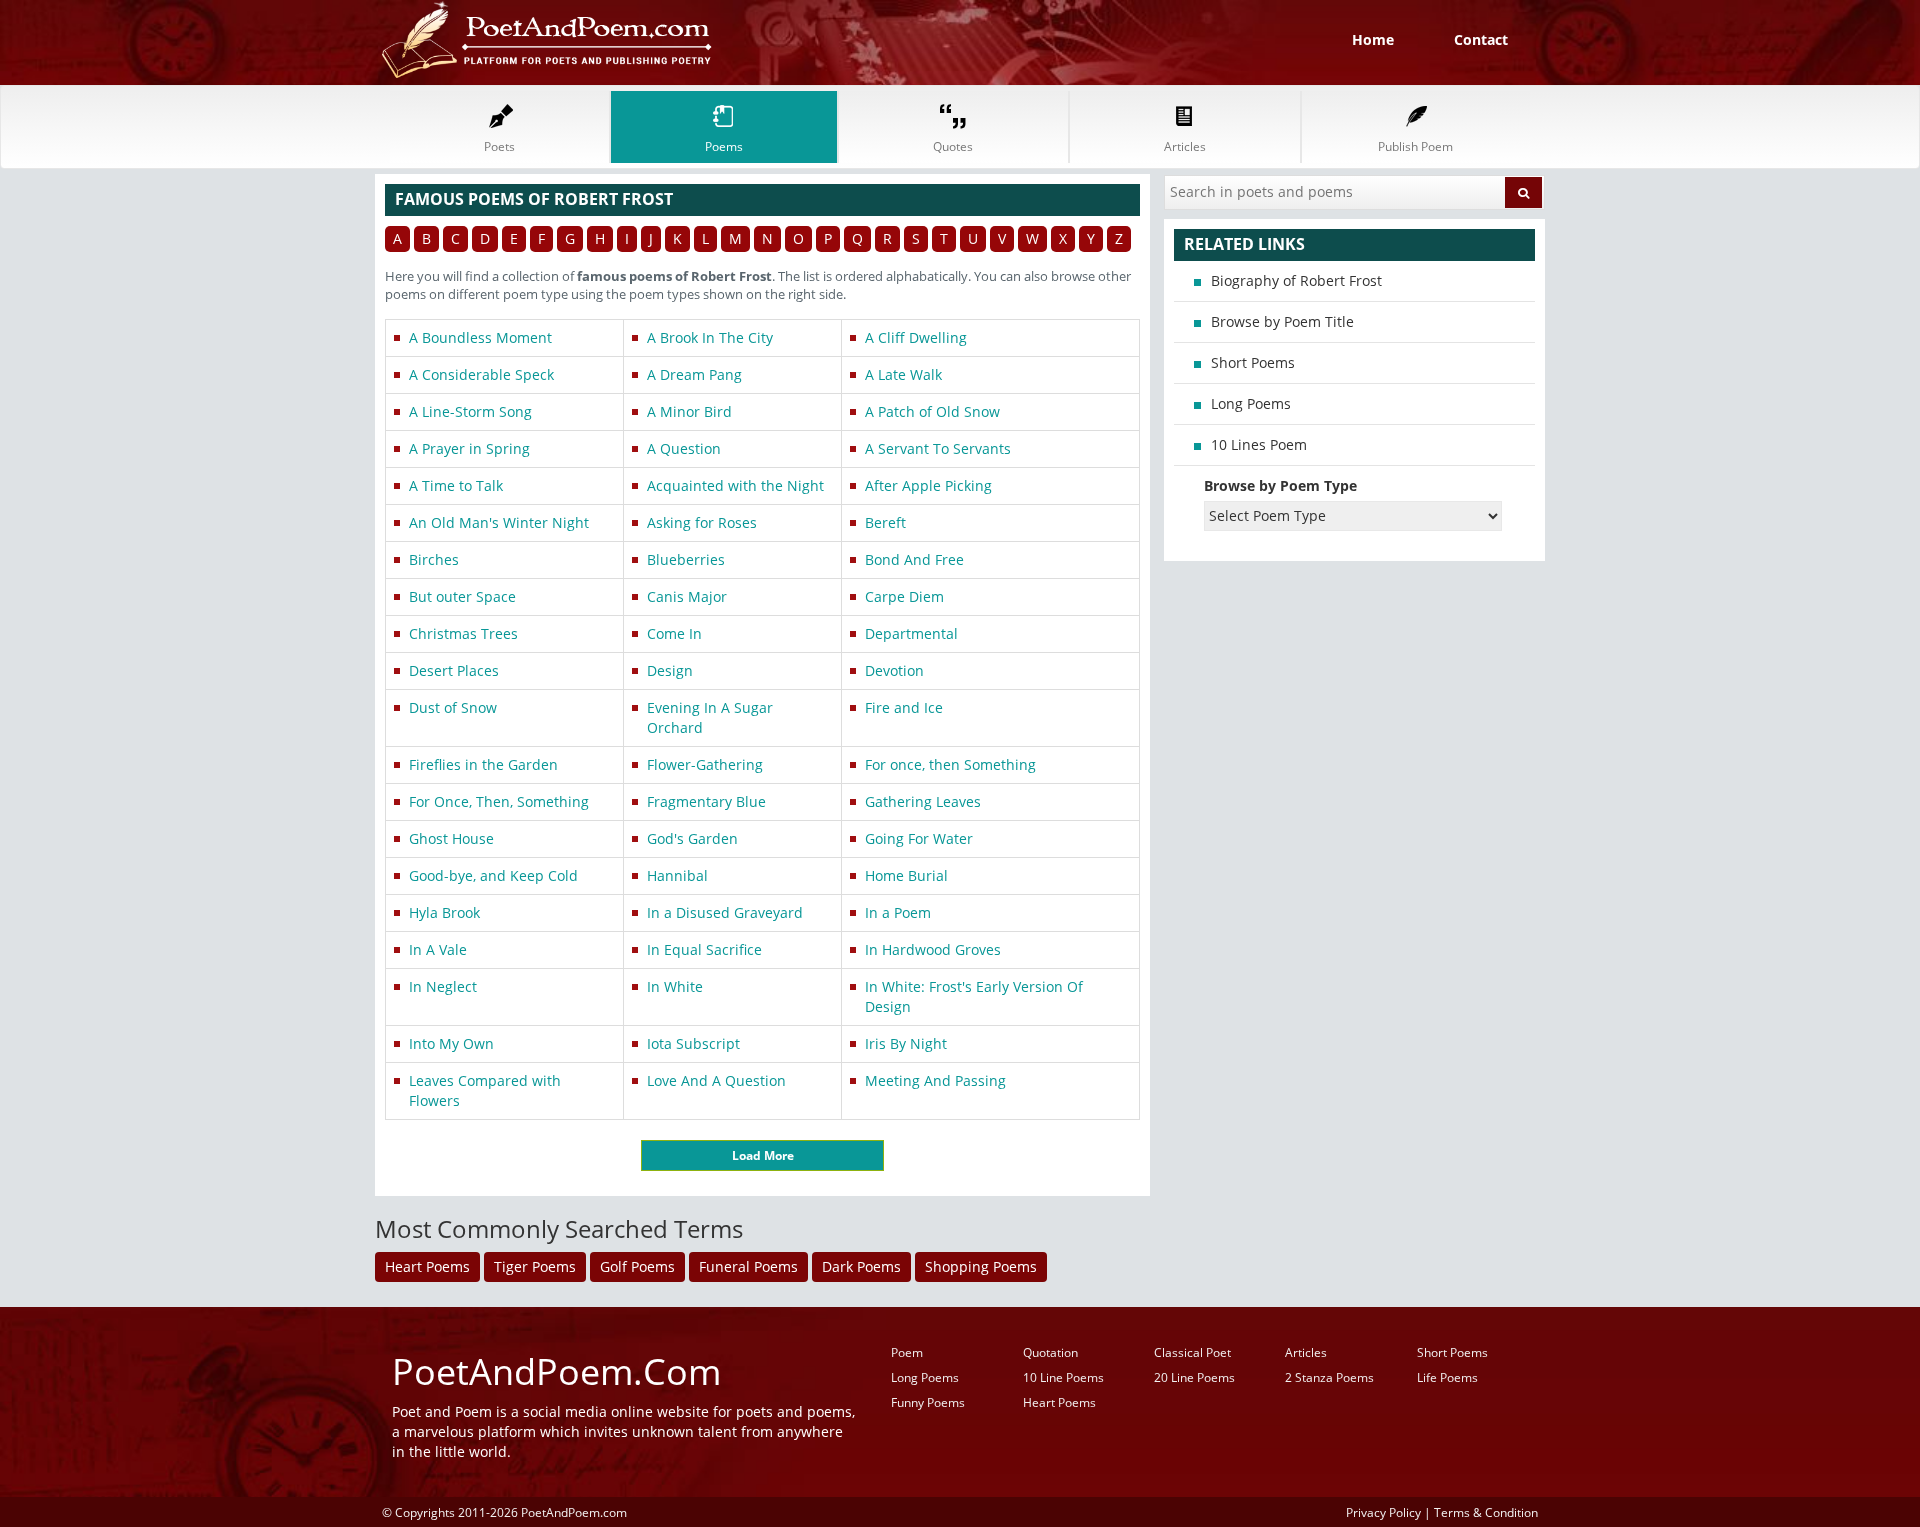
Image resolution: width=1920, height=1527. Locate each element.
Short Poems (1253, 362)
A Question (684, 448)
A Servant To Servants (938, 448)
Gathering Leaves (923, 801)
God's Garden (692, 838)
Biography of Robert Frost (1296, 280)
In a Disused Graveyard (725, 912)
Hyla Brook (444, 912)
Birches (434, 559)
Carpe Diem (904, 596)
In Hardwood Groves (933, 949)
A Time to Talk (456, 485)
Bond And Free (914, 559)
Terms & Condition (1486, 1512)
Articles (1306, 1352)
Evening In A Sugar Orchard (710, 717)
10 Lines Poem (1259, 444)
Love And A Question (716, 1080)
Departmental (911, 633)
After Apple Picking (928, 485)
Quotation (1050, 1352)
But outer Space (462, 596)
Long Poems (1251, 403)
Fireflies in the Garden (483, 764)
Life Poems (1447, 1377)
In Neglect (443, 986)
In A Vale (438, 949)
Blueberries (686, 559)
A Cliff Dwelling (916, 337)
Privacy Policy (1383, 1512)
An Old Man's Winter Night (499, 522)
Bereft (885, 522)
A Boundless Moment (480, 337)
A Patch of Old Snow (932, 411)
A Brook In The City (710, 337)
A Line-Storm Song (470, 411)
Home (1373, 39)
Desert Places (454, 670)
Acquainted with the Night (735, 485)
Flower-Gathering (705, 764)
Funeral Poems (748, 1266)
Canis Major (687, 596)
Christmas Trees (463, 633)
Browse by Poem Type (1280, 485)
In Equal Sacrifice (704, 949)
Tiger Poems (535, 1266)
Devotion (894, 670)
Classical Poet (1192, 1352)
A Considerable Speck (481, 374)
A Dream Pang (694, 374)
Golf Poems (637, 1266)
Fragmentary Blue (706, 801)
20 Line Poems (1194, 1377)
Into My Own (451, 1043)
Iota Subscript (693, 1043)
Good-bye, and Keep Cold (493, 875)
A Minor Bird (689, 411)
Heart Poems (427, 1266)
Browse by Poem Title (1282, 321)
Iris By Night (906, 1043)
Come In (674, 633)
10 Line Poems (1063, 1377)
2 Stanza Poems (1329, 1377)
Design (670, 670)
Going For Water (919, 838)
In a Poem (898, 912)
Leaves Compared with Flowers (485, 1090)
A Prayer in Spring (469, 448)
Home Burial (906, 875)
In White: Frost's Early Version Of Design (974, 996)
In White (675, 986)
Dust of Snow (453, 707)
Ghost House (451, 838)
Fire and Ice (904, 707)
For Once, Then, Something (499, 801)
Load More (763, 1155)
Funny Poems (928, 1402)
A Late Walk (903, 374)
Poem (907, 1352)
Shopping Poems (981, 1266)
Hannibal (677, 875)
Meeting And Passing (935, 1080)
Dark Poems (861, 1266)
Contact (1481, 39)
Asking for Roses (702, 522)
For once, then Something (950, 764)
